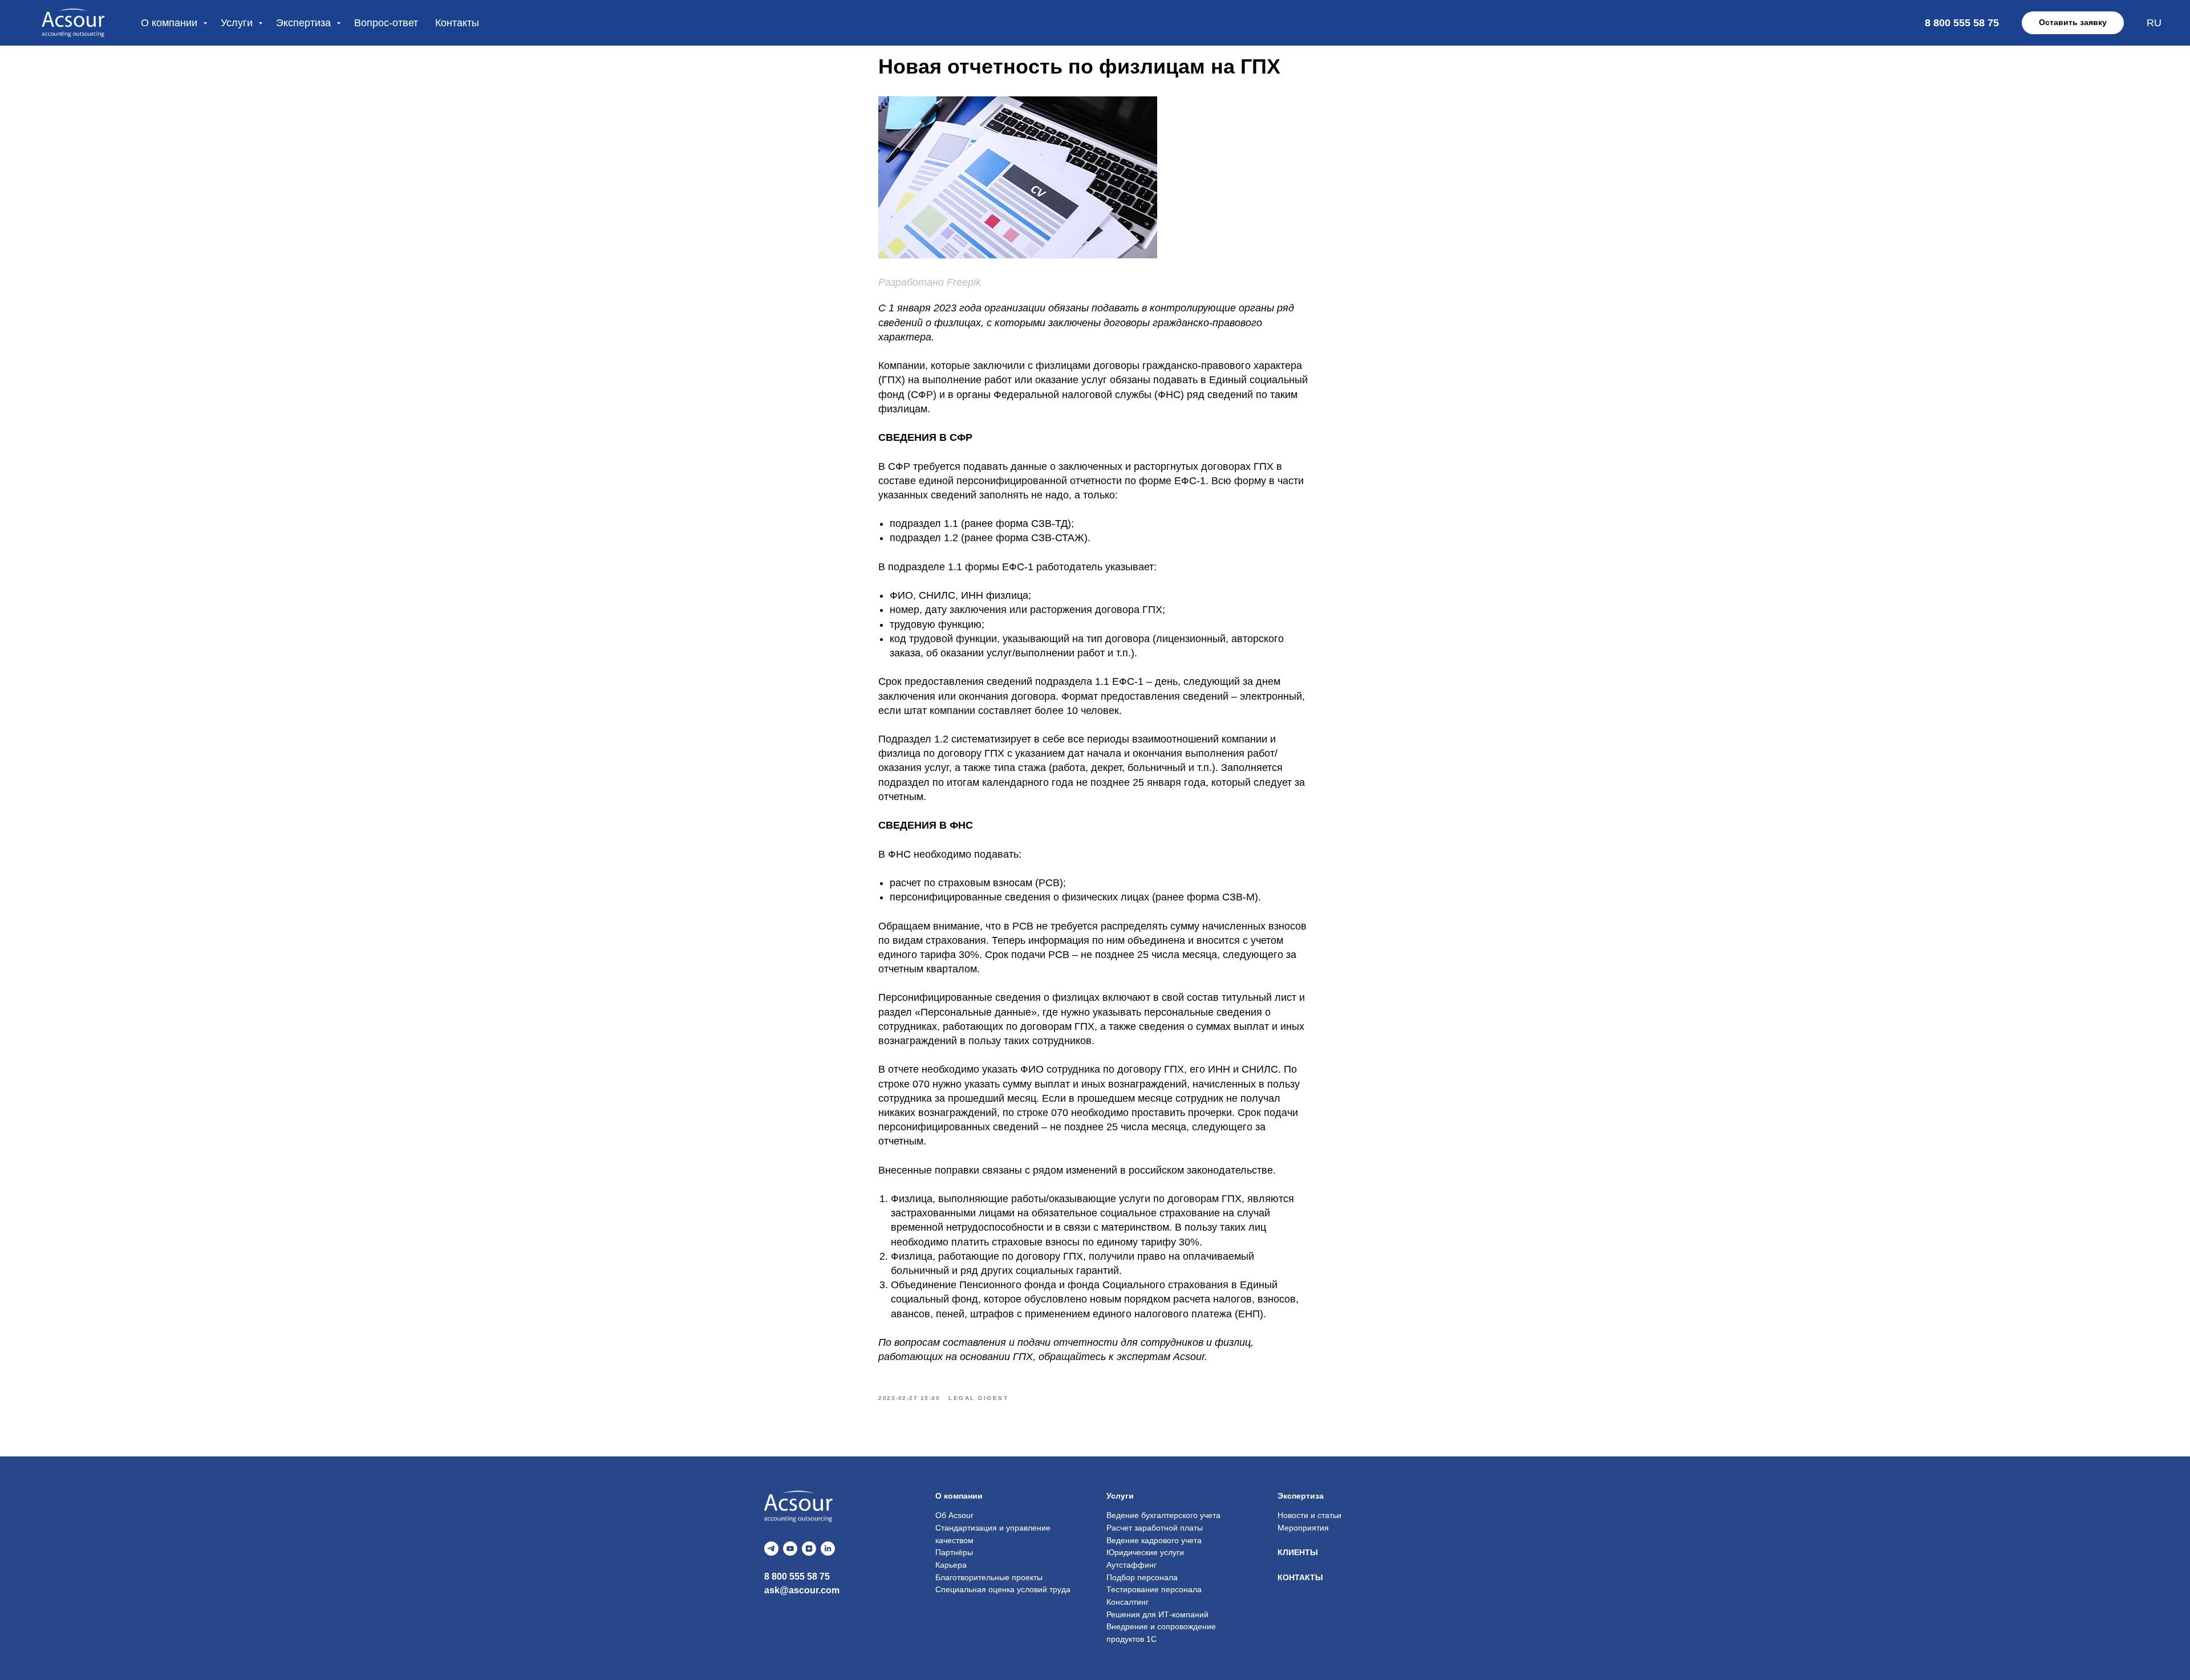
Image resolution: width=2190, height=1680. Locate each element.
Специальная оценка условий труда (1003, 1589)
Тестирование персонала (1154, 1589)
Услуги (238, 23)
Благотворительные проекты (989, 1577)
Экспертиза (305, 23)
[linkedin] (828, 1549)
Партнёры (954, 1552)
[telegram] (771, 1549)
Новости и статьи (1309, 1515)
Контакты (457, 23)
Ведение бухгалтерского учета (1163, 1515)
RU (2154, 23)
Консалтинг (1128, 1602)
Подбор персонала (1142, 1577)
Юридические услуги (1145, 1552)
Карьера (951, 1565)
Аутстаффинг (1131, 1565)
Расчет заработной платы (1155, 1528)
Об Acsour (954, 1515)
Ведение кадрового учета (1154, 1540)
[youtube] (790, 1549)
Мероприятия (1303, 1528)
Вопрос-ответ (386, 23)
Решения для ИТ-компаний (1157, 1614)
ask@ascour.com (802, 1590)
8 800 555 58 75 (797, 1576)
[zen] (809, 1549)
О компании (171, 23)
